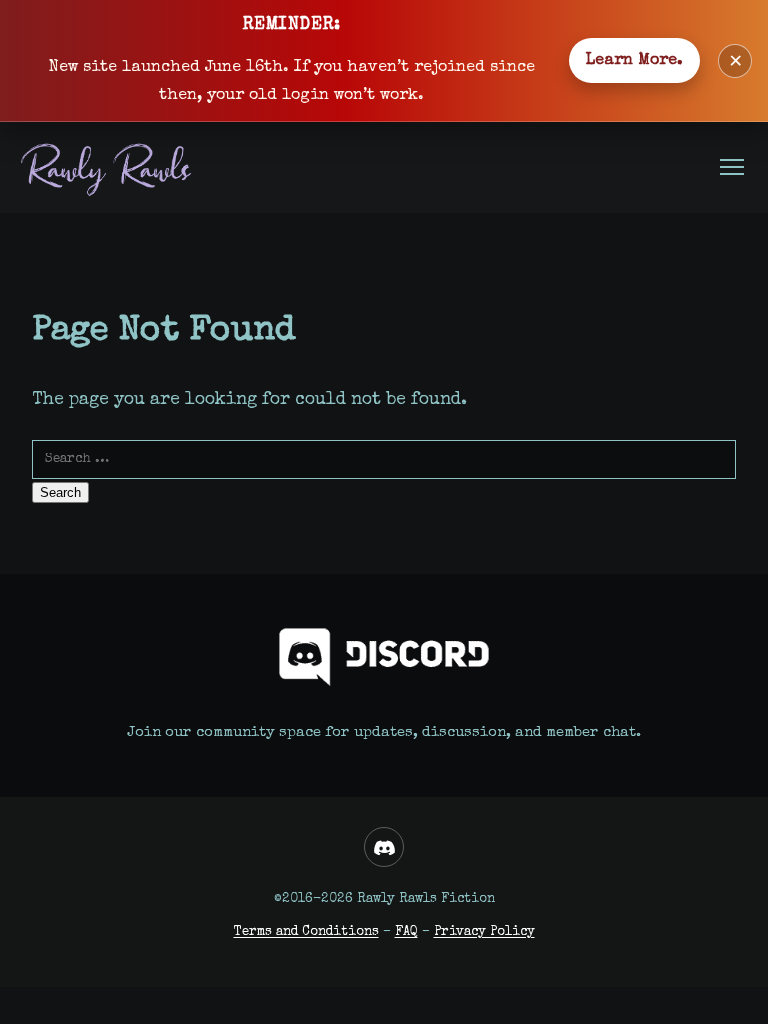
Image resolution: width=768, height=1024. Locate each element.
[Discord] (384, 847)
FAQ (406, 932)
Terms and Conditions (306, 932)
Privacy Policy (484, 932)
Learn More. (634, 61)
